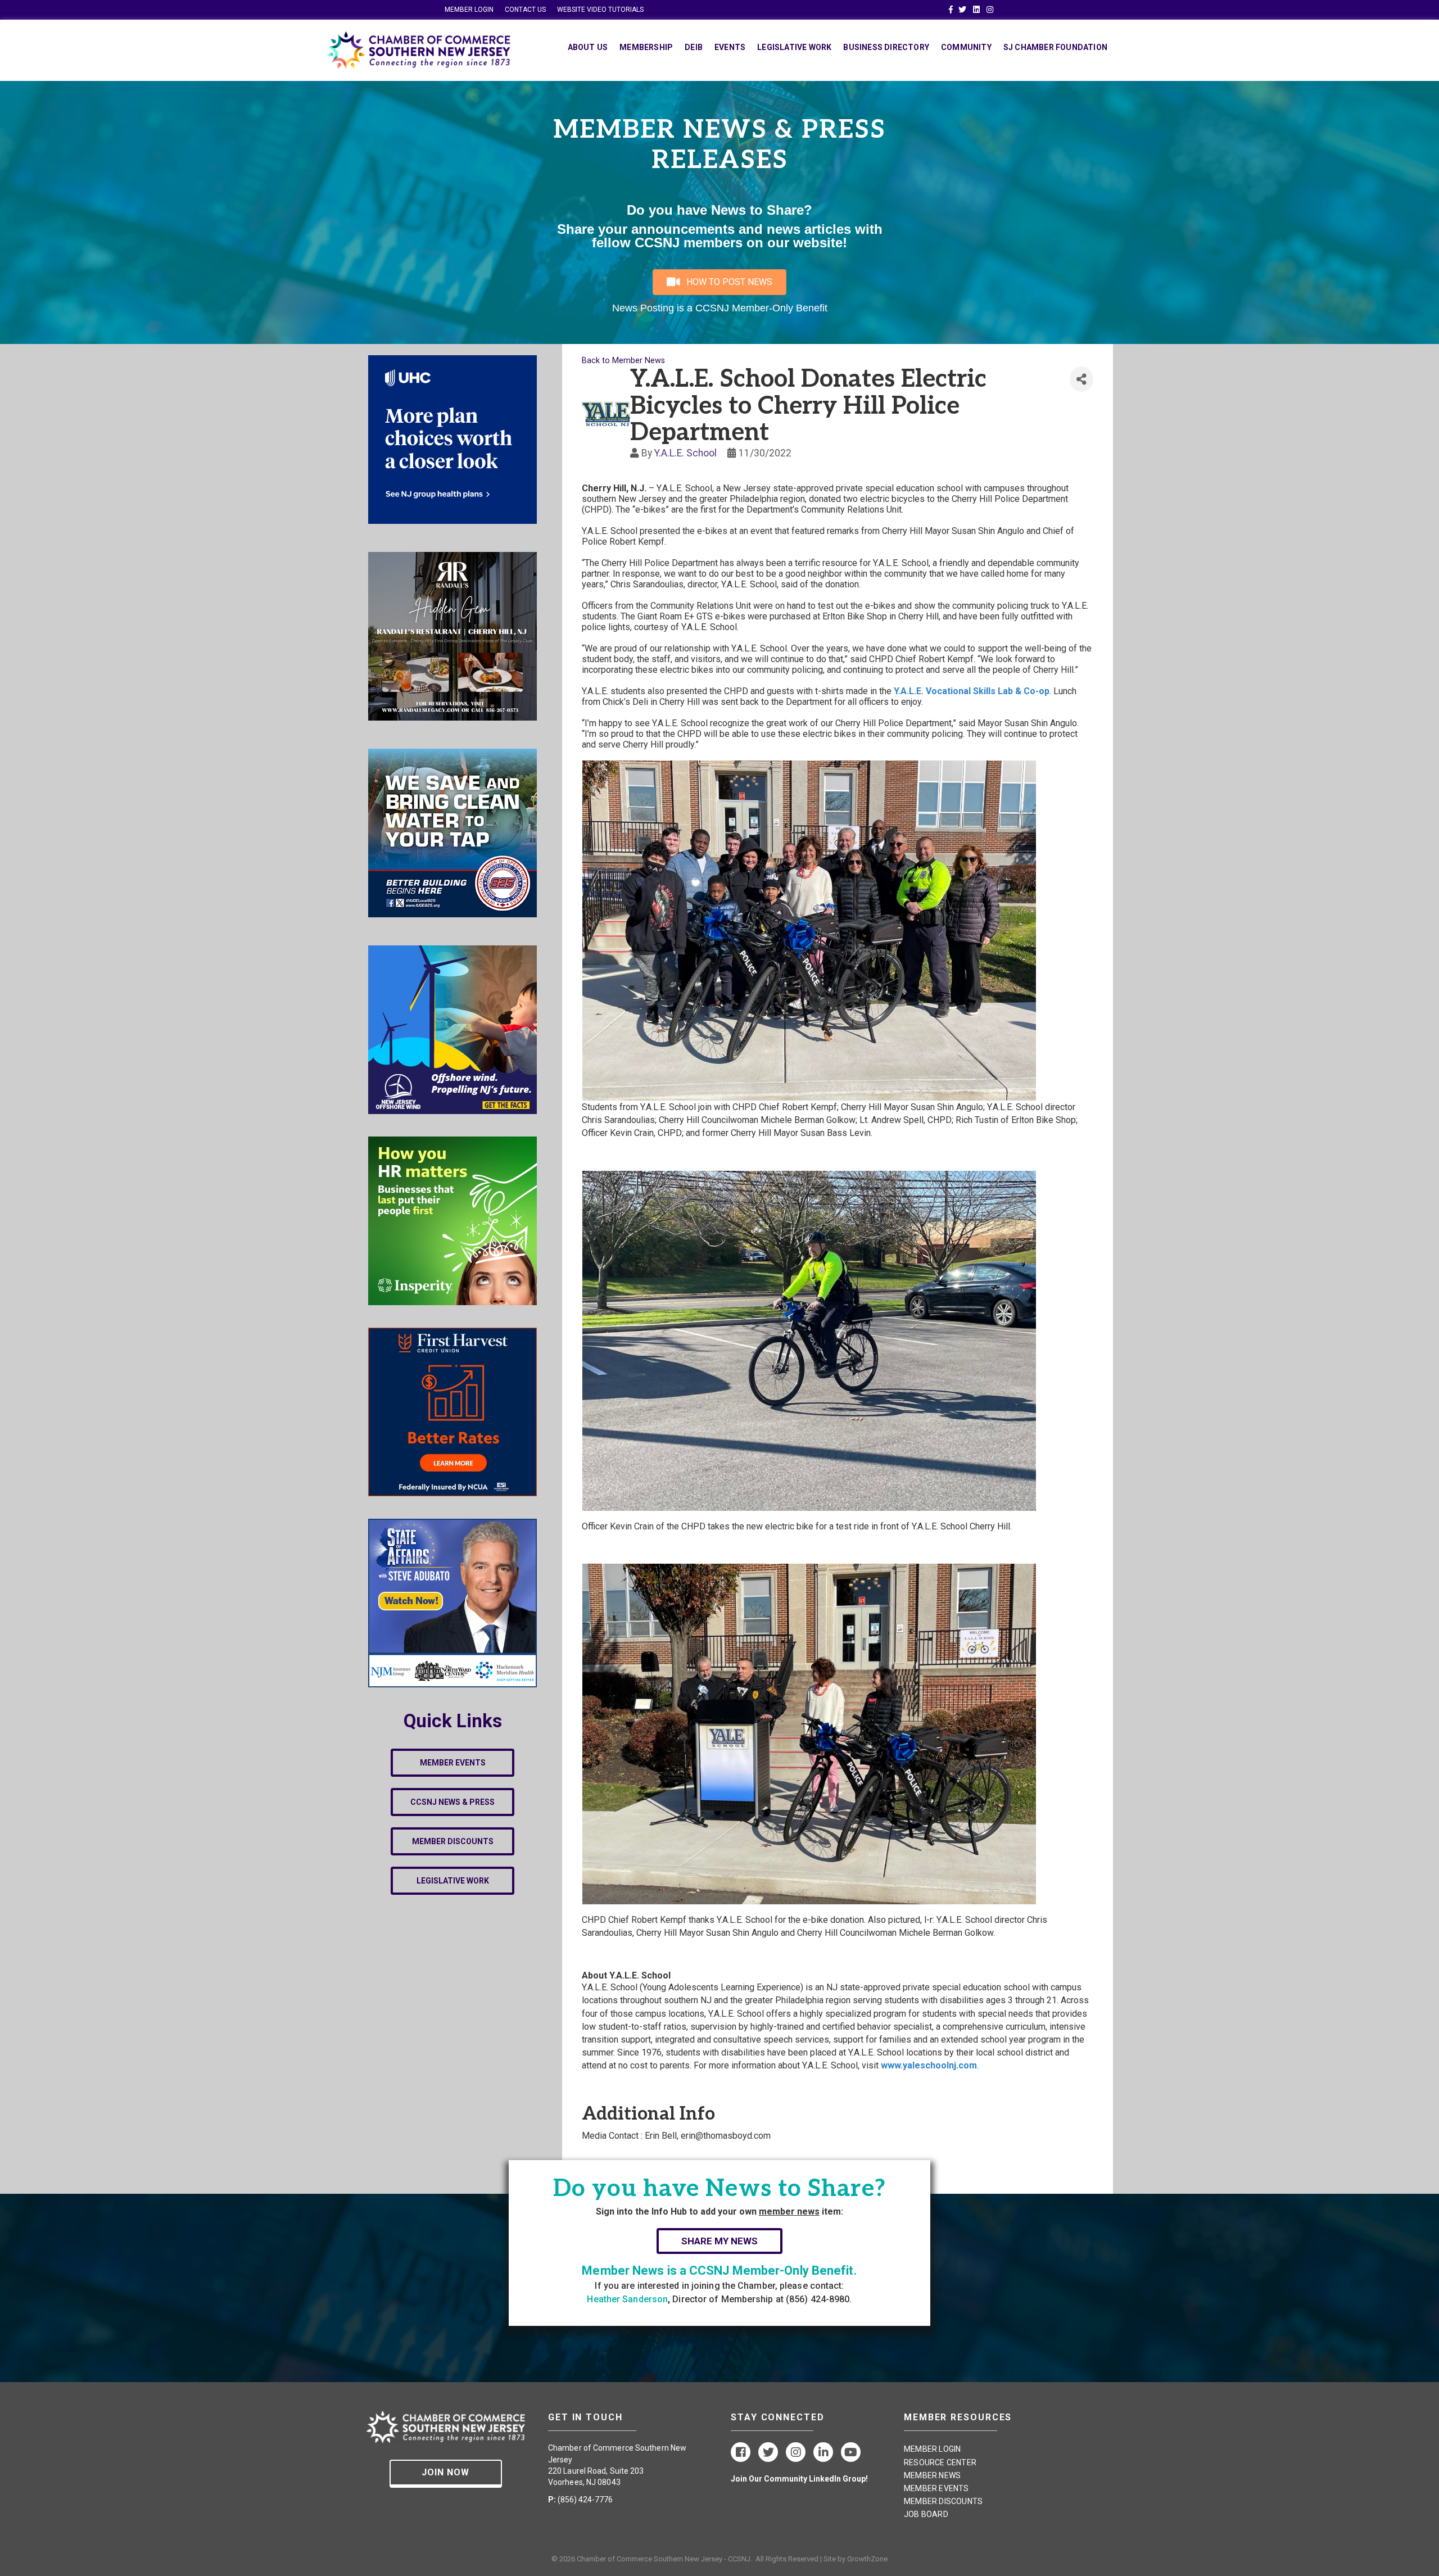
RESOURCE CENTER (940, 2462)
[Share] (1081, 379)
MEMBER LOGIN (469, 10)
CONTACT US (525, 10)
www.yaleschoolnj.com (929, 2065)
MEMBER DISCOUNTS (943, 2501)
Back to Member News (623, 361)
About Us (588, 47)
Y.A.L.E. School (685, 453)
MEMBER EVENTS (936, 2488)
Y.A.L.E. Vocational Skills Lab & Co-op (972, 691)
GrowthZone (867, 2559)
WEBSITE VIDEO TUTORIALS (600, 10)
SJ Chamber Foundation (1055, 47)
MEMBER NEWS (932, 2475)
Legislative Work (794, 47)
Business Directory (886, 47)
